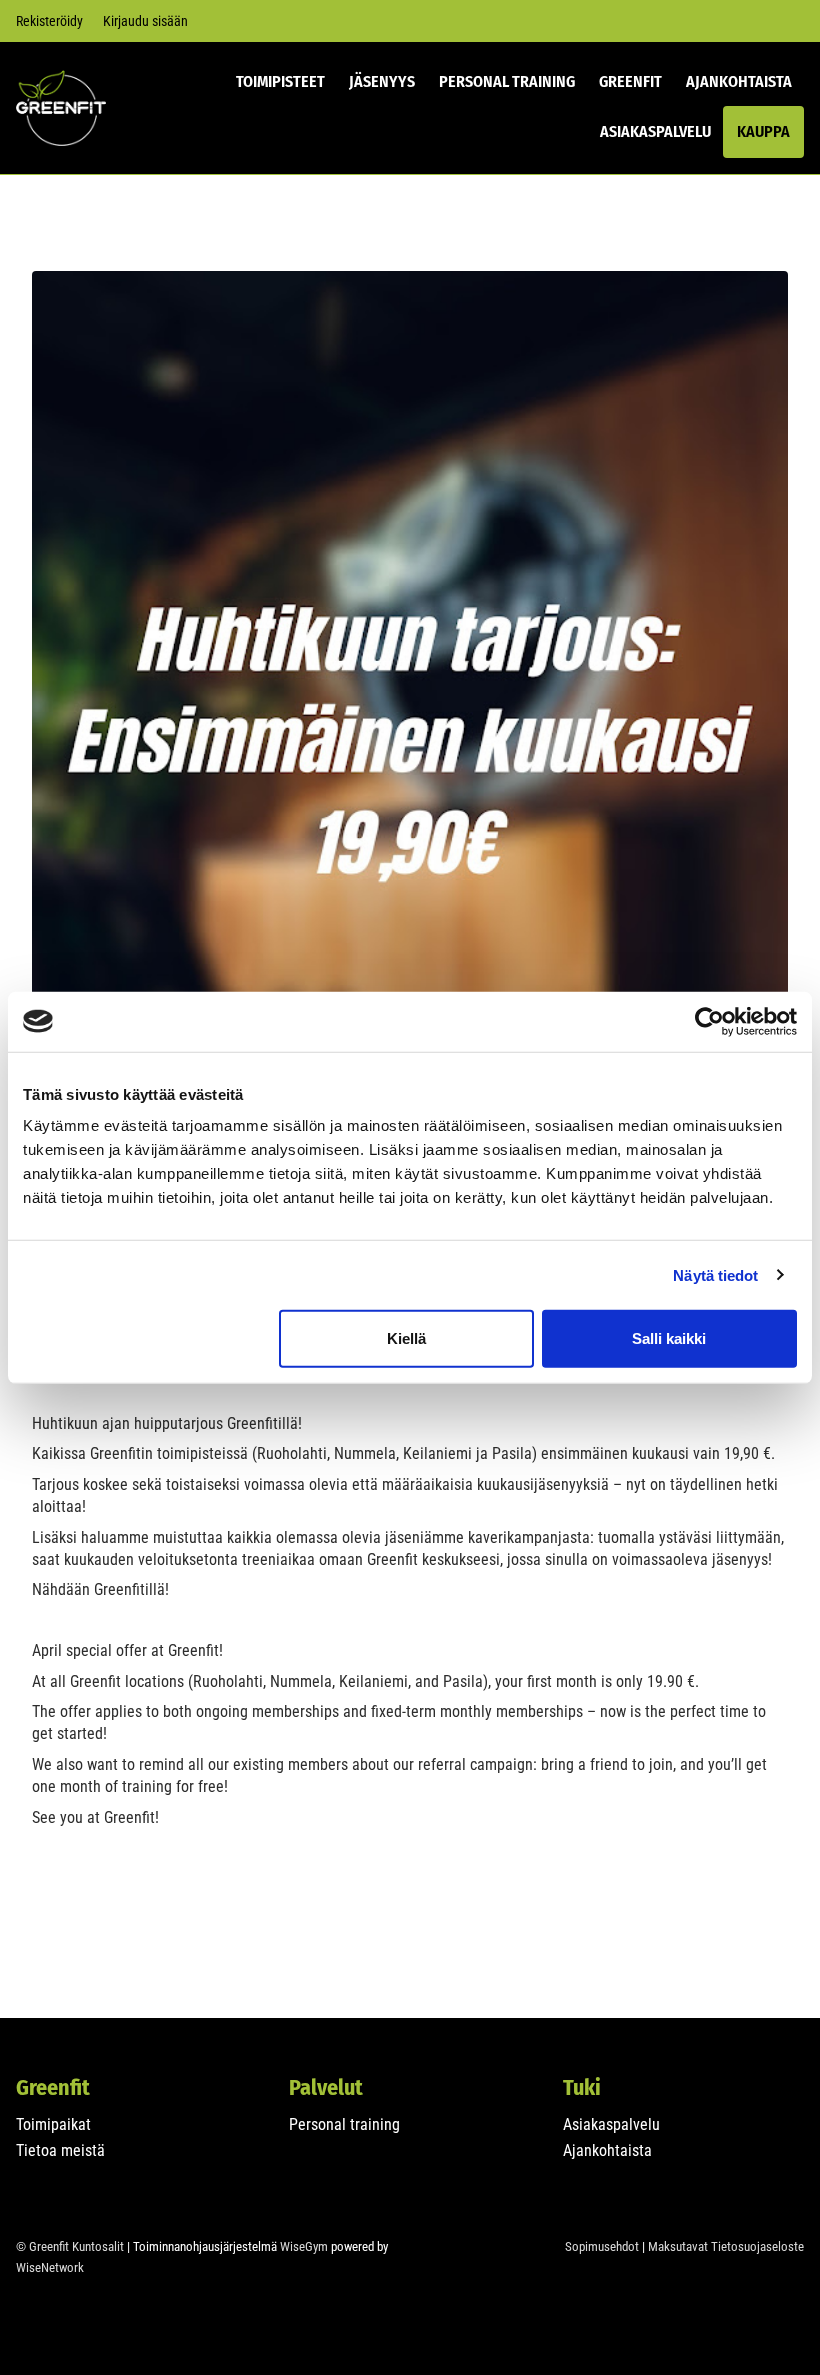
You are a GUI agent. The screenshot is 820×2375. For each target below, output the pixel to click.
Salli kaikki (669, 1338)
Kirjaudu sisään (145, 21)
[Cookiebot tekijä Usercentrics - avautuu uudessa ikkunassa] (709, 1021)
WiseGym (304, 2246)
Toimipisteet (280, 81)
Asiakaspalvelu (655, 131)
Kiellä (406, 1338)
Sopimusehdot (602, 2246)
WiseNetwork (50, 2267)
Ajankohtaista (739, 81)
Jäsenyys (382, 81)
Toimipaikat (53, 2124)
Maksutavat (678, 2246)
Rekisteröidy (49, 21)
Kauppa (763, 131)
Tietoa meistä (60, 2150)
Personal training (344, 2124)
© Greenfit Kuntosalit (70, 2246)
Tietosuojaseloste (757, 2246)
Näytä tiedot (715, 1274)
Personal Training (507, 81)
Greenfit (630, 81)
